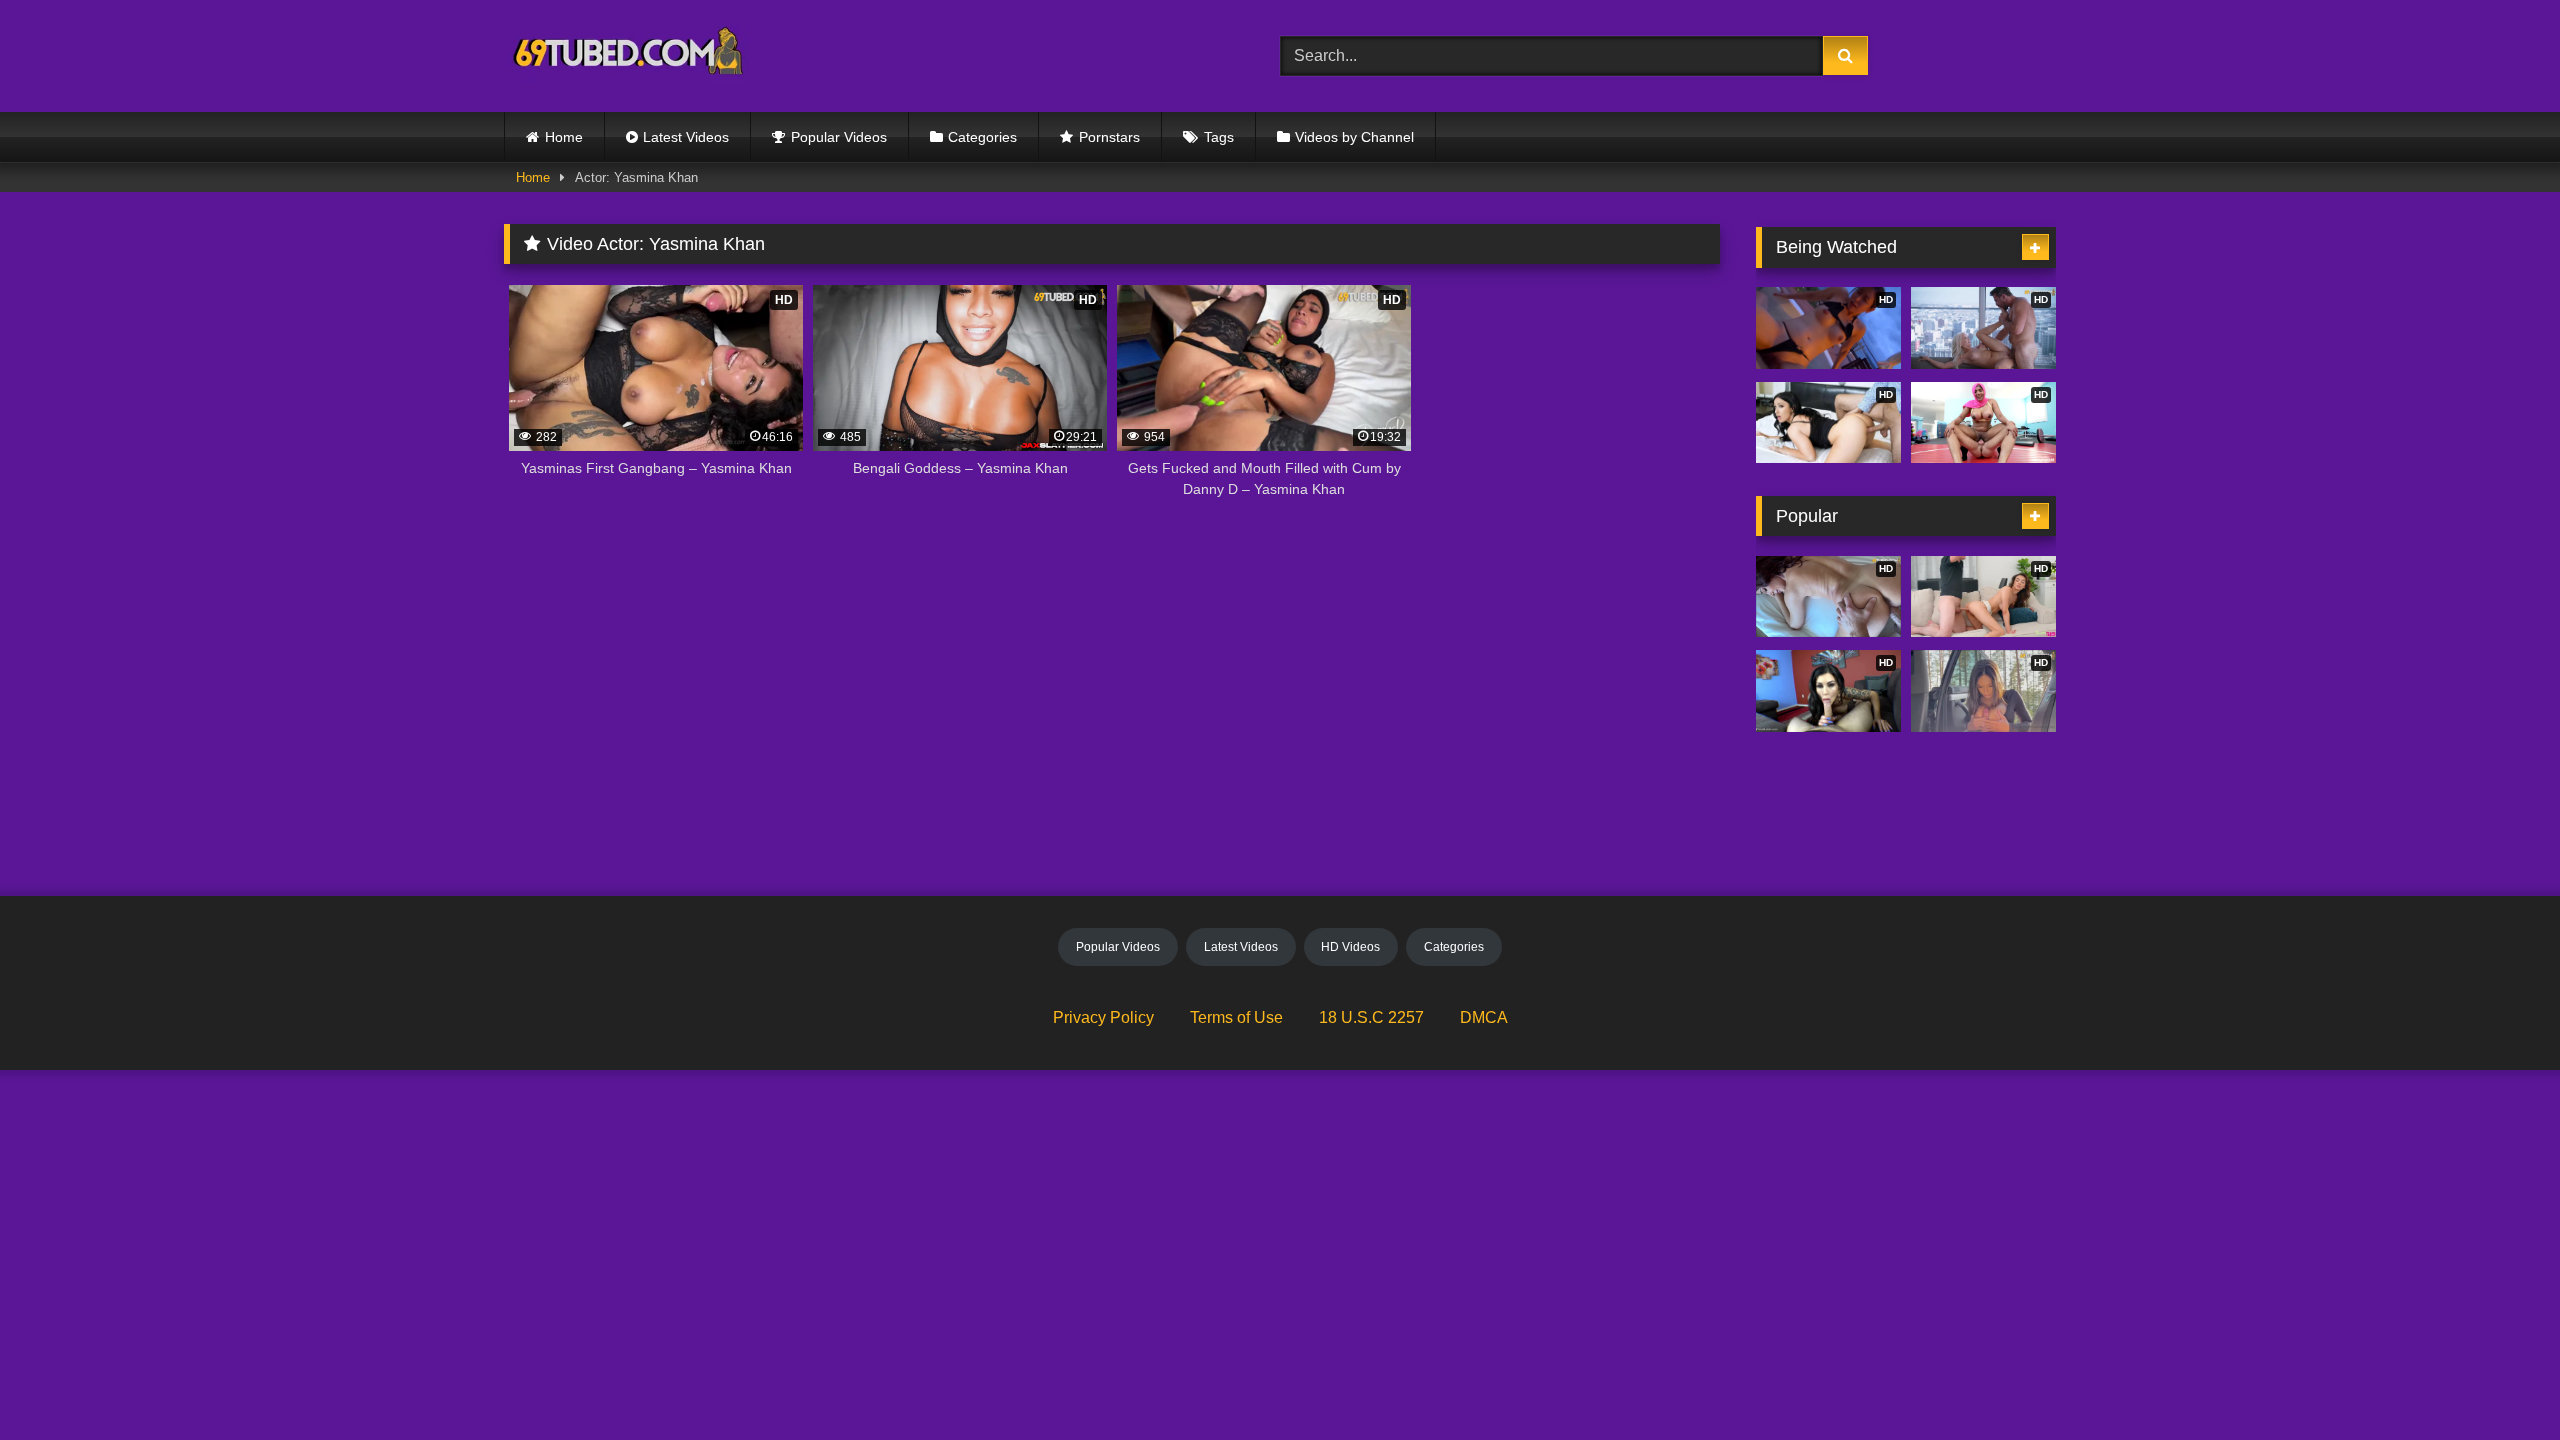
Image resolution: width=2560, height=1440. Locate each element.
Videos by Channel (1354, 137)
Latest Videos (686, 137)
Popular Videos (839, 137)
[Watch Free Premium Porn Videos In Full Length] (631, 56)
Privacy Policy (1103, 1017)
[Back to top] (2498, 1380)
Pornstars (1109, 137)
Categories (982, 137)
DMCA (1484, 1017)
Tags (1219, 137)
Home (564, 137)
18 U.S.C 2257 (1371, 1017)
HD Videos (1350, 947)
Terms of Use (1236, 1017)
